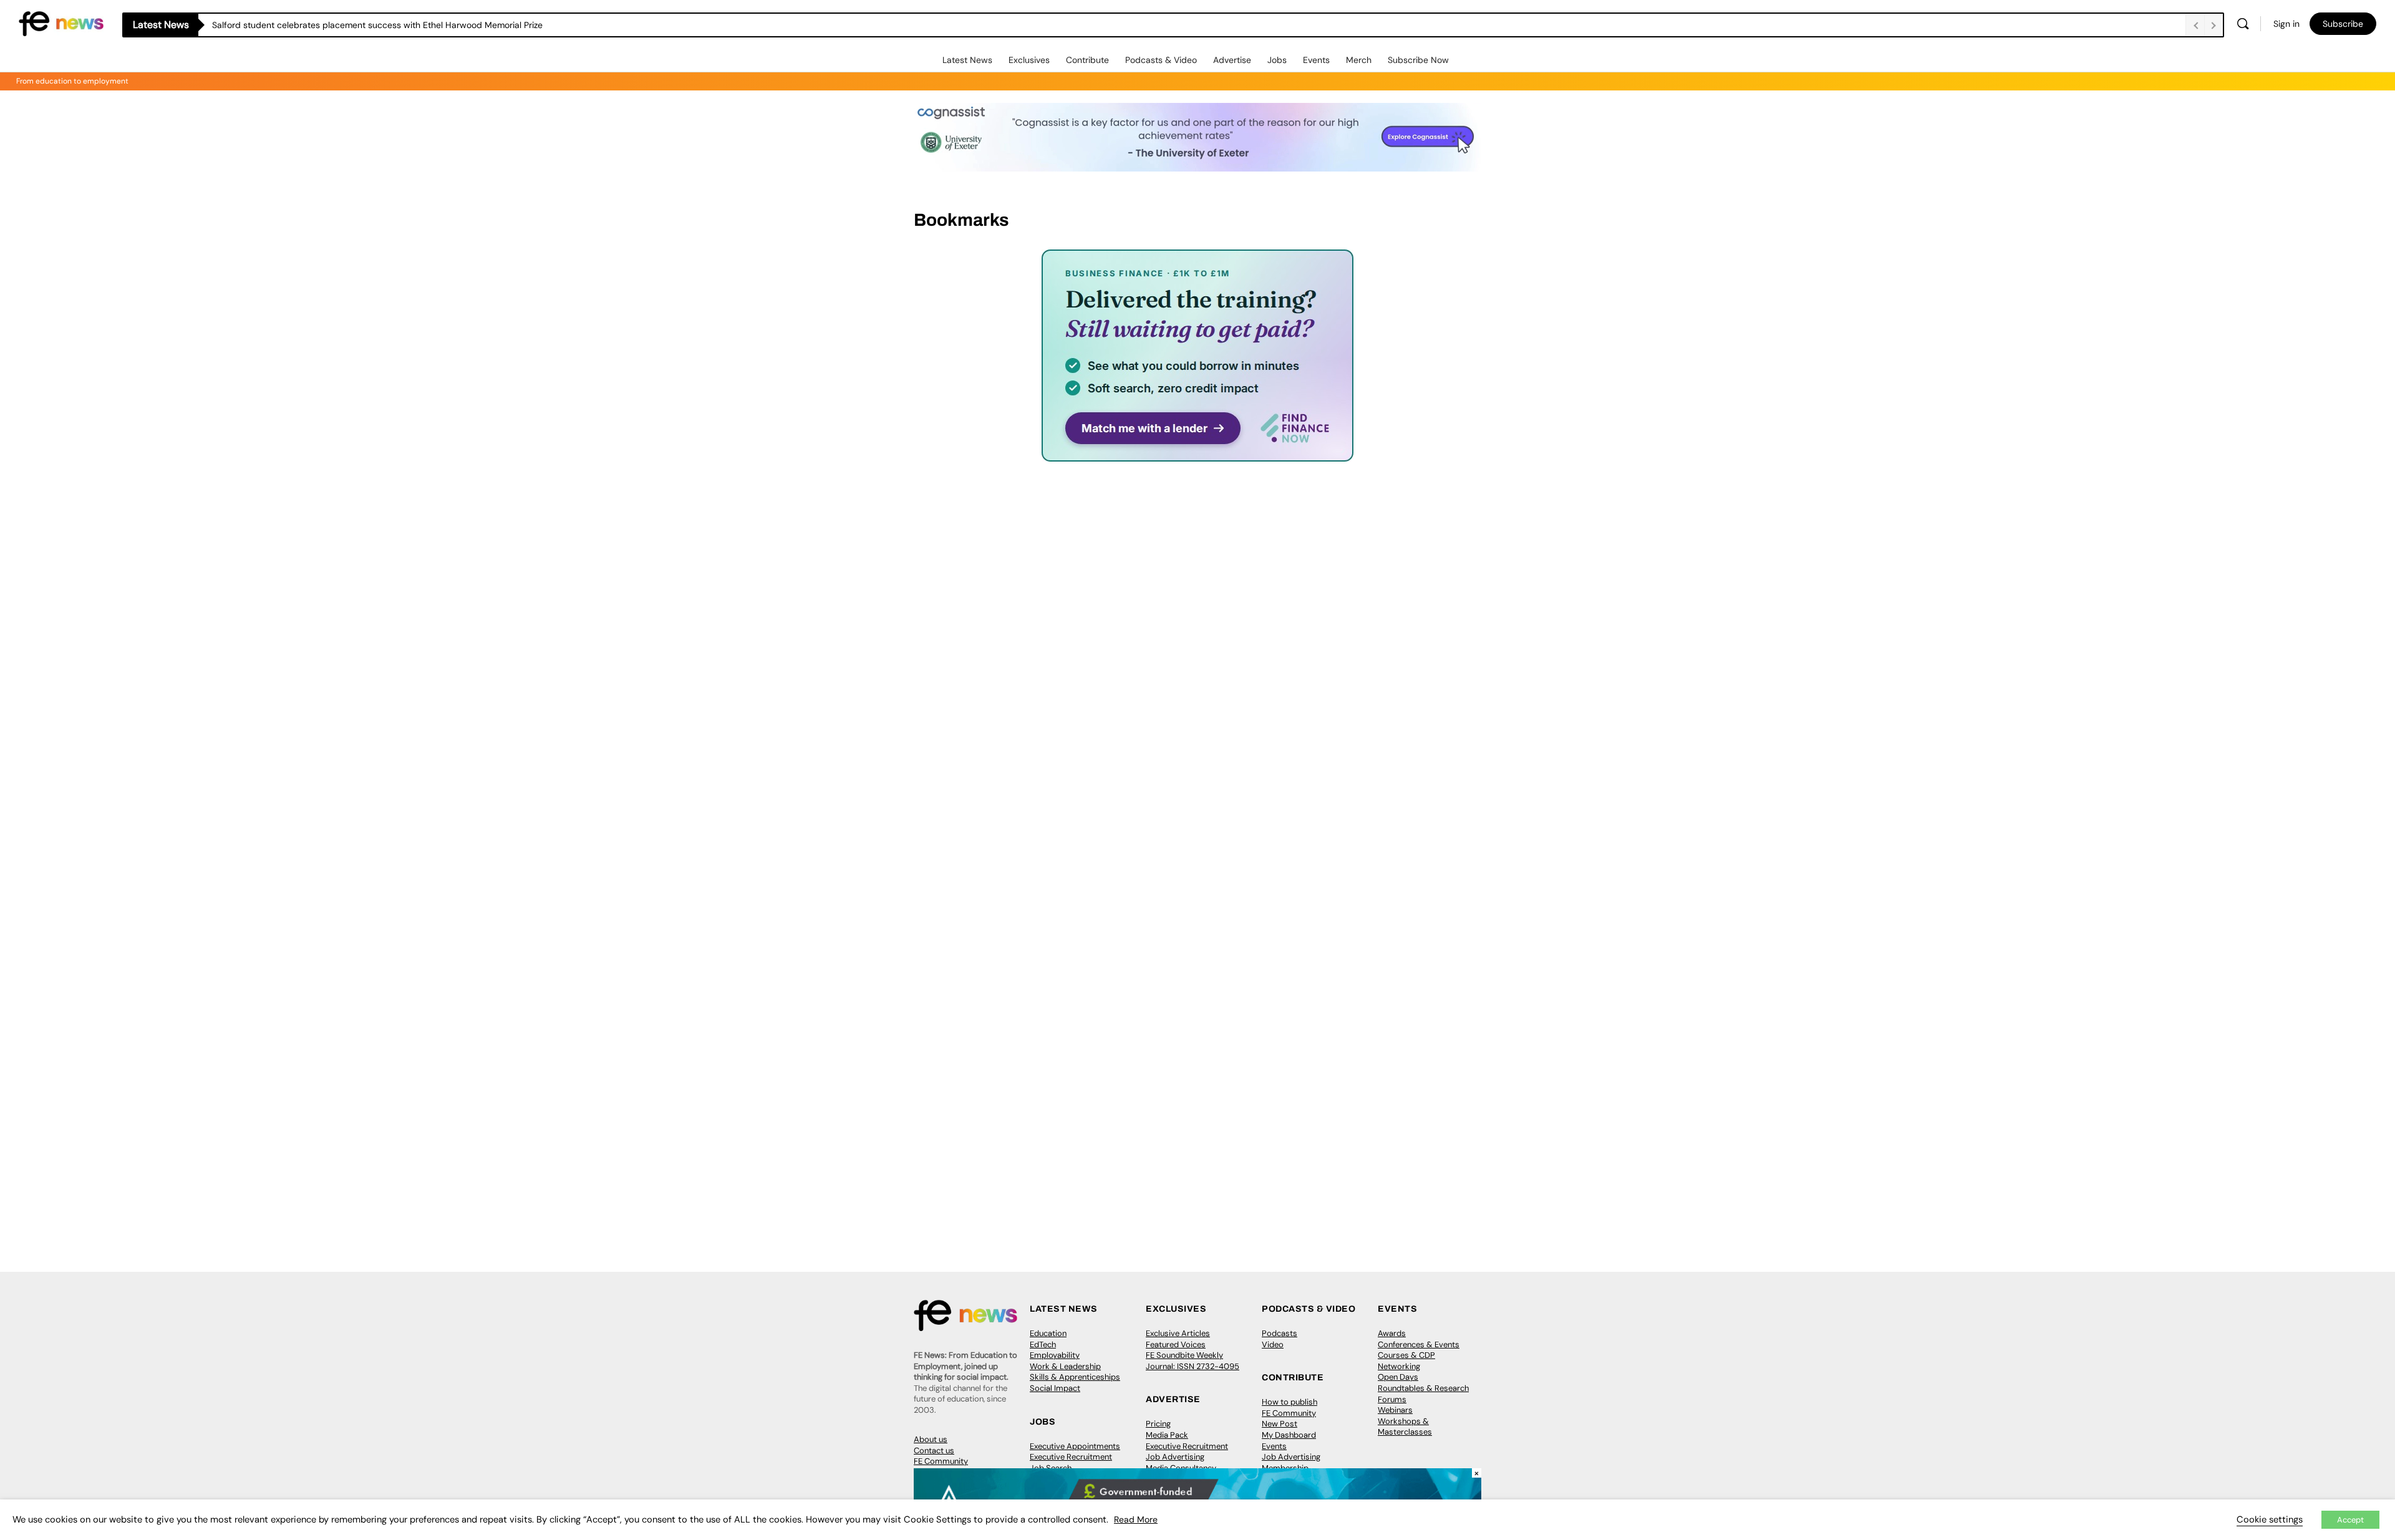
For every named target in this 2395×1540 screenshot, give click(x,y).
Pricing (1158, 1424)
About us (931, 1439)
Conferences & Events (1419, 1344)
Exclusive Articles (1178, 1333)
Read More (1136, 1519)
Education (1048, 1333)
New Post (1280, 1424)
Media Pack (1167, 1435)
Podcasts (1280, 1333)
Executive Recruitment (1071, 1457)
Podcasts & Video (1161, 60)
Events (1316, 60)
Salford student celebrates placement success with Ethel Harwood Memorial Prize (377, 25)
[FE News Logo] (61, 23)
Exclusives (1029, 60)
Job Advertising (1175, 1457)
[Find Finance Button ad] (1197, 453)
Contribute (1087, 60)
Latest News (967, 60)
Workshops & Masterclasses (1405, 1427)
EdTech (1043, 1344)
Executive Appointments (1075, 1446)
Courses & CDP (1406, 1355)
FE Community (941, 1461)
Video (1273, 1344)
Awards (1392, 1333)
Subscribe (2343, 24)
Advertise (1232, 60)
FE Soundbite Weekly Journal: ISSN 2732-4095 (1193, 1361)
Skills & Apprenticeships (1075, 1377)
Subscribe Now (1418, 60)
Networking (1399, 1366)
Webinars (1395, 1410)
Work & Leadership (1065, 1366)
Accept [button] (2350, 1520)
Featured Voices (1176, 1344)
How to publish (1289, 1402)
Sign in (2286, 24)
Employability (1055, 1355)
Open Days (1398, 1377)
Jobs (1277, 60)
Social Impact (1055, 1388)
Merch (1359, 60)
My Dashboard (1289, 1435)
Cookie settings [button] (2270, 1519)
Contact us (934, 1450)
